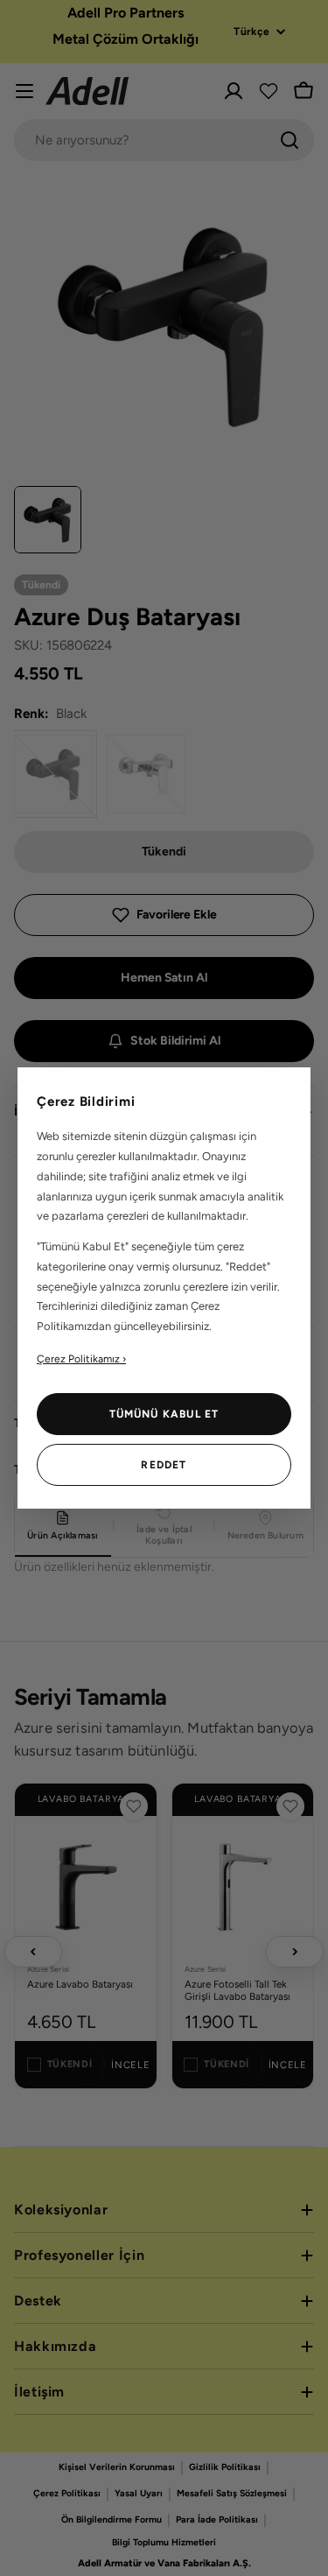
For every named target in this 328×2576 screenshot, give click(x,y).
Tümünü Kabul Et (164, 1414)
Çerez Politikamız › (81, 1359)
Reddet (164, 1465)
